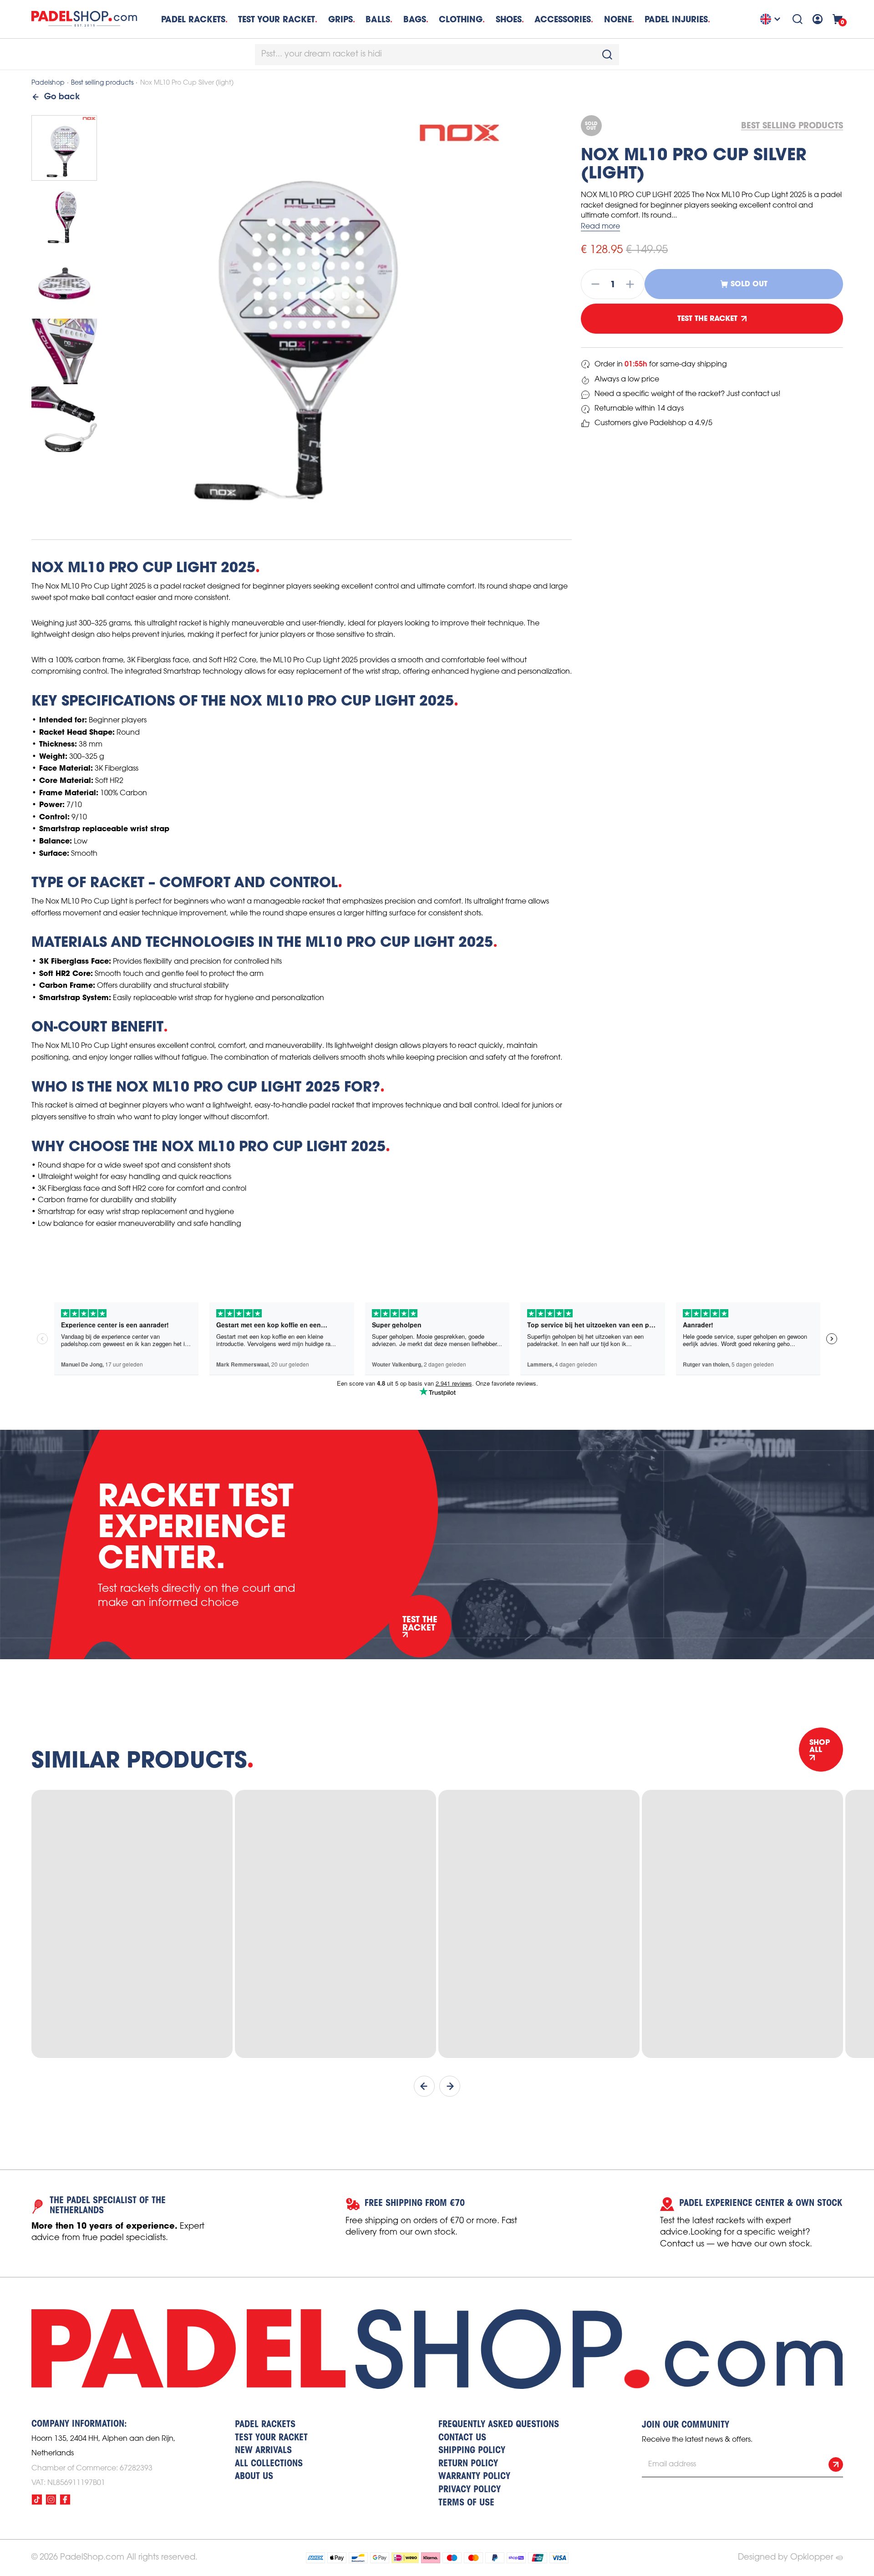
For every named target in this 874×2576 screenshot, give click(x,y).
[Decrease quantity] (593, 284)
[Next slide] (450, 2086)
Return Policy (468, 2464)
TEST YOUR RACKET (277, 19)
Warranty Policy (474, 2477)
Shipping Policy (472, 2451)
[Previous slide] (424, 2086)
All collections (269, 2464)
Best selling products (102, 83)
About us (254, 2477)
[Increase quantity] (633, 284)
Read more (600, 226)
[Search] (798, 19)
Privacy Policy (470, 2490)
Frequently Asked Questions (499, 2425)
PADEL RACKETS (265, 2425)
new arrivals (263, 2451)
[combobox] (437, 55)
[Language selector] (772, 19)
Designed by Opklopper (785, 2557)
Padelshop (48, 83)
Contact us (462, 2438)
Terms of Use (466, 2503)
